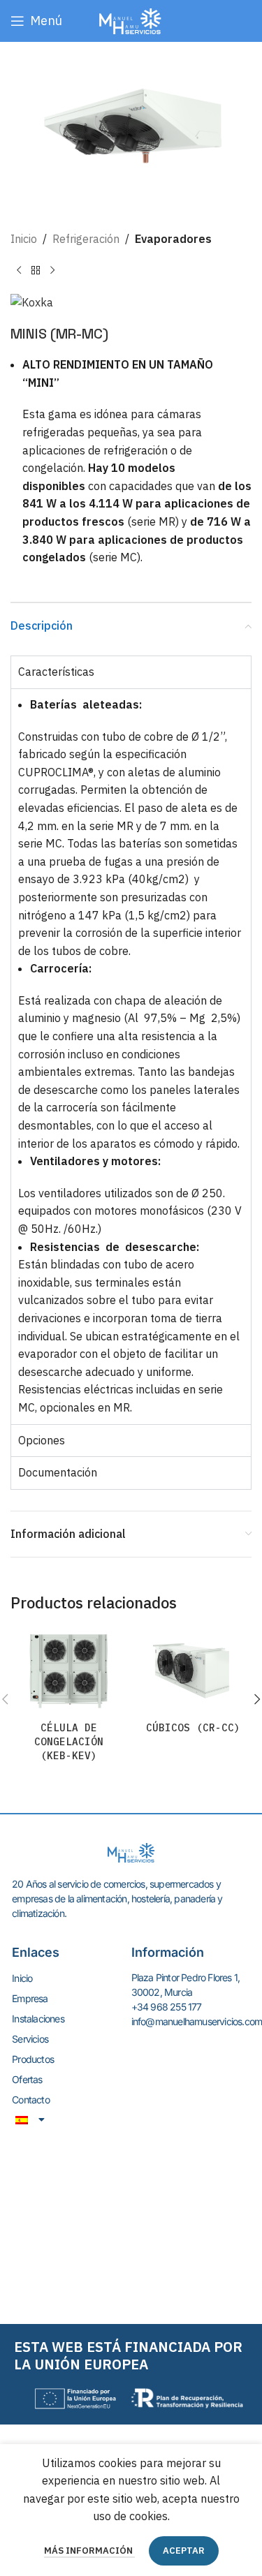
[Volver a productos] (36, 271)
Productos (33, 2059)
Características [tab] (56, 672)
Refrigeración (86, 239)
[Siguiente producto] (52, 271)
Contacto (31, 2100)
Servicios (30, 2039)
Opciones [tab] (42, 1440)
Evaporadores (173, 239)
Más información (89, 2551)
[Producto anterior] (19, 271)
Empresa (30, 1998)
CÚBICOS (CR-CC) (193, 1727)
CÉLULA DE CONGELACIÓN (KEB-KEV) (69, 1741)
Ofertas (27, 2079)
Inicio (24, 239)
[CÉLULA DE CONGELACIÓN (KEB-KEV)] (69, 1672)
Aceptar (184, 2551)
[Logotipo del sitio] (131, 20)
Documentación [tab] (58, 1472)
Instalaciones (38, 2019)
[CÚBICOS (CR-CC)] (194, 1672)
